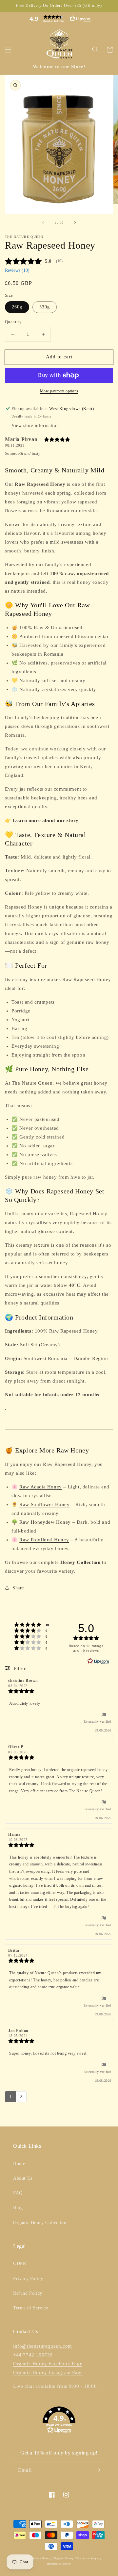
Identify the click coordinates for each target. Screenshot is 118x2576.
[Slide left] (43, 223)
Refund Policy (28, 2293)
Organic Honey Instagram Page (48, 2372)
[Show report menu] (104, 1716)
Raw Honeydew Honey (45, 1522)
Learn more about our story (46, 820)
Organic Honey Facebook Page (48, 2364)
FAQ (18, 2193)
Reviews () (17, 270)
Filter (19, 1669)
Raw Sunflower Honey (44, 1504)
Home (19, 2164)
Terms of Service (31, 2308)
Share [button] (18, 1588)
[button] (59, 19)
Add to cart (59, 357)
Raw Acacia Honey (41, 1487)
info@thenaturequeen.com (43, 2346)
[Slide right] (75, 223)
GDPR (20, 2264)
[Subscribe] (98, 2470)
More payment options (59, 391)
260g (17, 307)
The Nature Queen (39, 2558)
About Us (23, 2178)
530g (45, 307)
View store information (35, 426)
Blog (18, 2208)
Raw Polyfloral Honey (44, 1540)
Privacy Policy (28, 2279)
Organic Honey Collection (40, 2223)
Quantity (13, 322)
